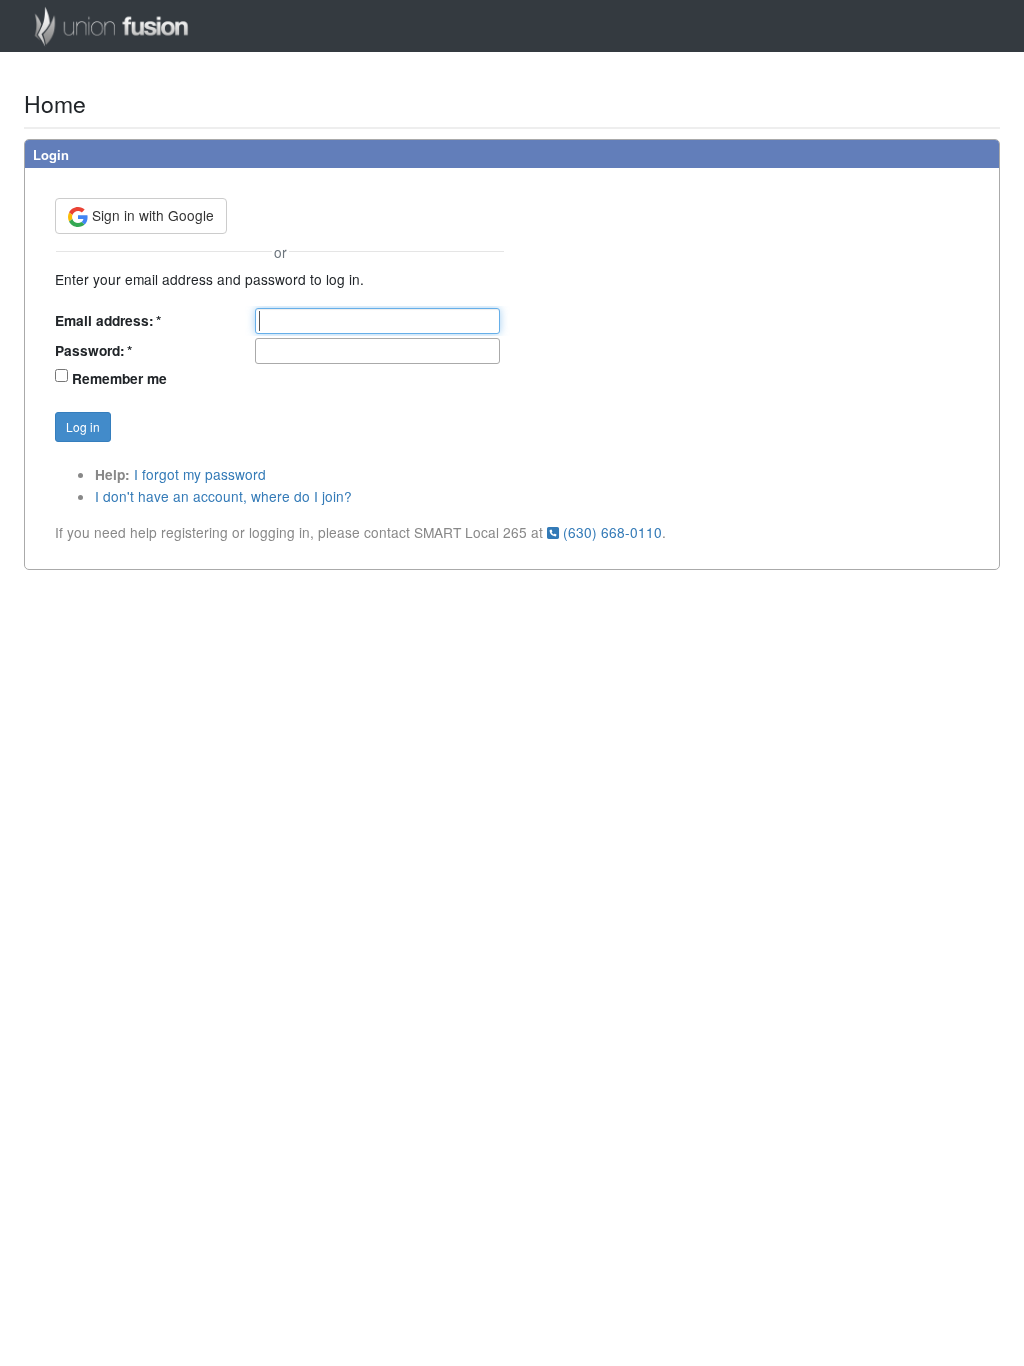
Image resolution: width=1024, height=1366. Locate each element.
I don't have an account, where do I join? (223, 496)
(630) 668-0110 (610, 532)
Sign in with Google (151, 215)
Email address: (108, 320)
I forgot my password (200, 474)
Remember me (119, 378)
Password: (93, 350)
